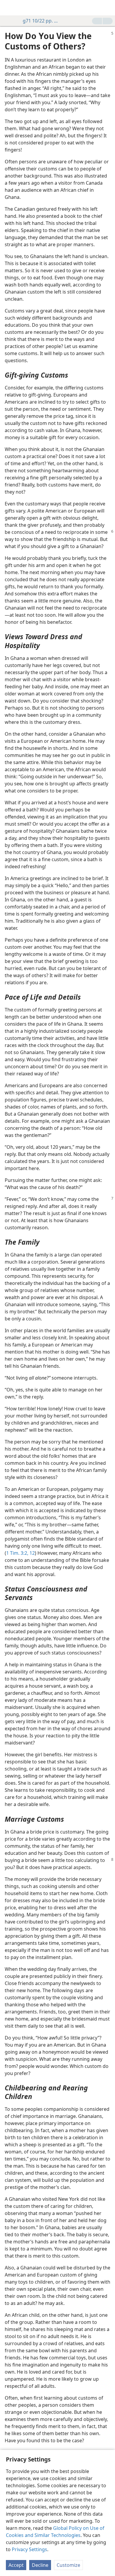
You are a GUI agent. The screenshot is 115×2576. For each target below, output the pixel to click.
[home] (9, 8)
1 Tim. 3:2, (17, 1553)
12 (32, 1553)
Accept (16, 2565)
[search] (108, 8)
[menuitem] (9, 8)
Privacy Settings (29, 2549)
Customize (68, 2565)
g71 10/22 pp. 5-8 (41, 21)
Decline (40, 2565)
